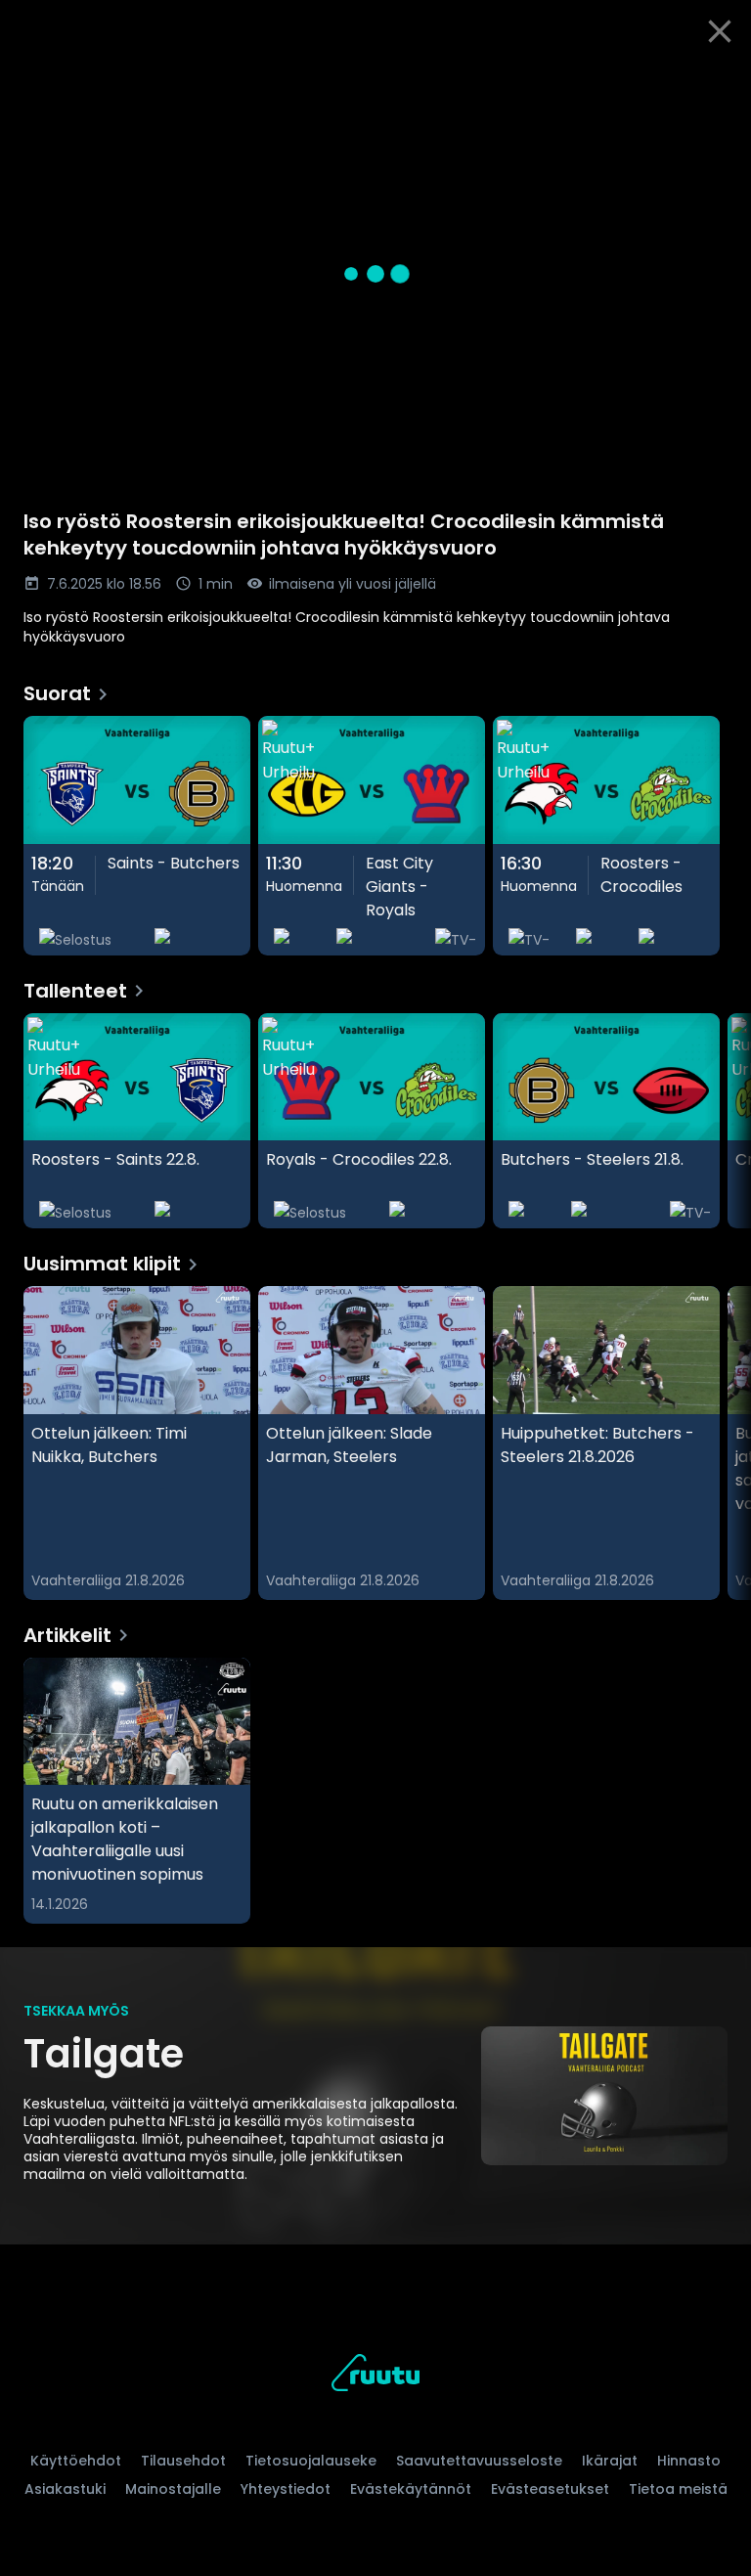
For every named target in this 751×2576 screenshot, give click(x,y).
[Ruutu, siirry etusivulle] (375, 2376)
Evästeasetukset (550, 2489)
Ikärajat (610, 2461)
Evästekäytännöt (411, 2489)
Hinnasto (689, 2461)
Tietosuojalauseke (311, 2461)
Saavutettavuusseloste (479, 2461)
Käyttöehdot (76, 2461)
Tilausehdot (183, 2461)
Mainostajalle (173, 2489)
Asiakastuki (65, 2489)
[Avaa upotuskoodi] (714, 85)
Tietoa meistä (678, 2489)
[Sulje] (720, 31)
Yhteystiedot (286, 2489)
